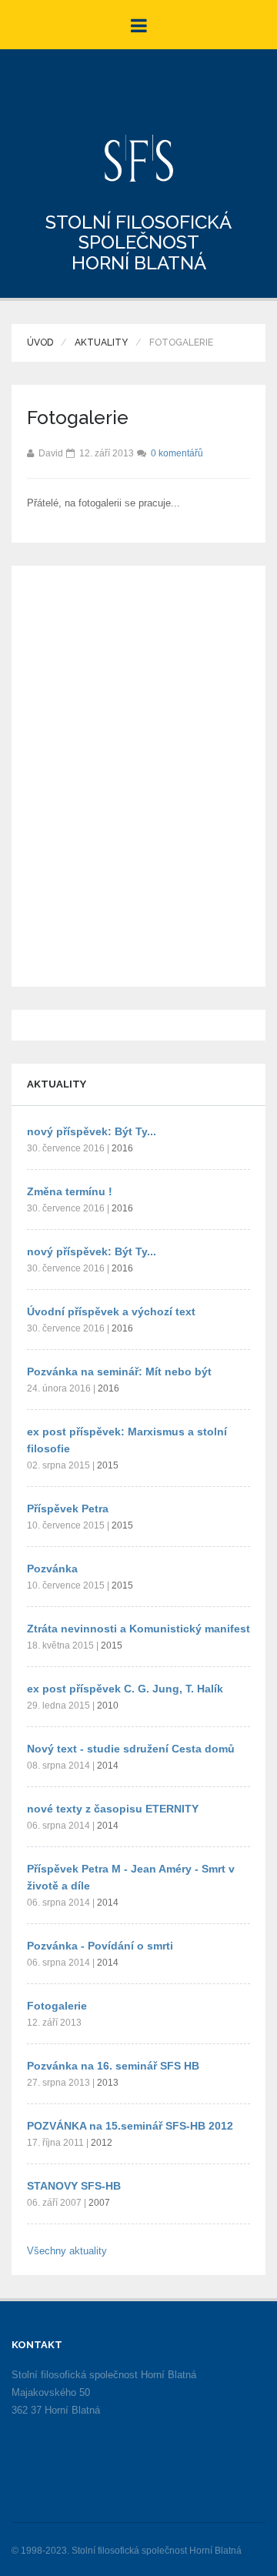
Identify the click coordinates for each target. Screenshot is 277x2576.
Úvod (40, 342)
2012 (102, 2143)
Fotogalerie (57, 2006)
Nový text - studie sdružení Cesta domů (131, 1749)
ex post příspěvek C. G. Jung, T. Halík (125, 1689)
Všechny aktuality (67, 2251)
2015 (108, 1465)
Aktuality (101, 342)
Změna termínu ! (70, 1191)
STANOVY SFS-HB (74, 2186)
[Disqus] (138, 773)
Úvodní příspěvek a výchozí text (111, 1311)
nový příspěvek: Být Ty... (92, 1131)
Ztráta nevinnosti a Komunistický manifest (138, 1629)
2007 (99, 2203)
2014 (108, 1766)
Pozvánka (52, 1569)
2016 (122, 1148)
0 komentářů (177, 453)
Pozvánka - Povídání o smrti (100, 1946)
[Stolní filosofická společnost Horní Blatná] (139, 158)
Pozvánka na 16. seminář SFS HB (113, 2066)
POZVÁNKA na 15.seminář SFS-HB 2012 (130, 2126)
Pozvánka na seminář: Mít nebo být (119, 1372)
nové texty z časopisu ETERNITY (113, 1809)
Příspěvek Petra (68, 1509)
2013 (108, 2083)
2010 (108, 1706)
